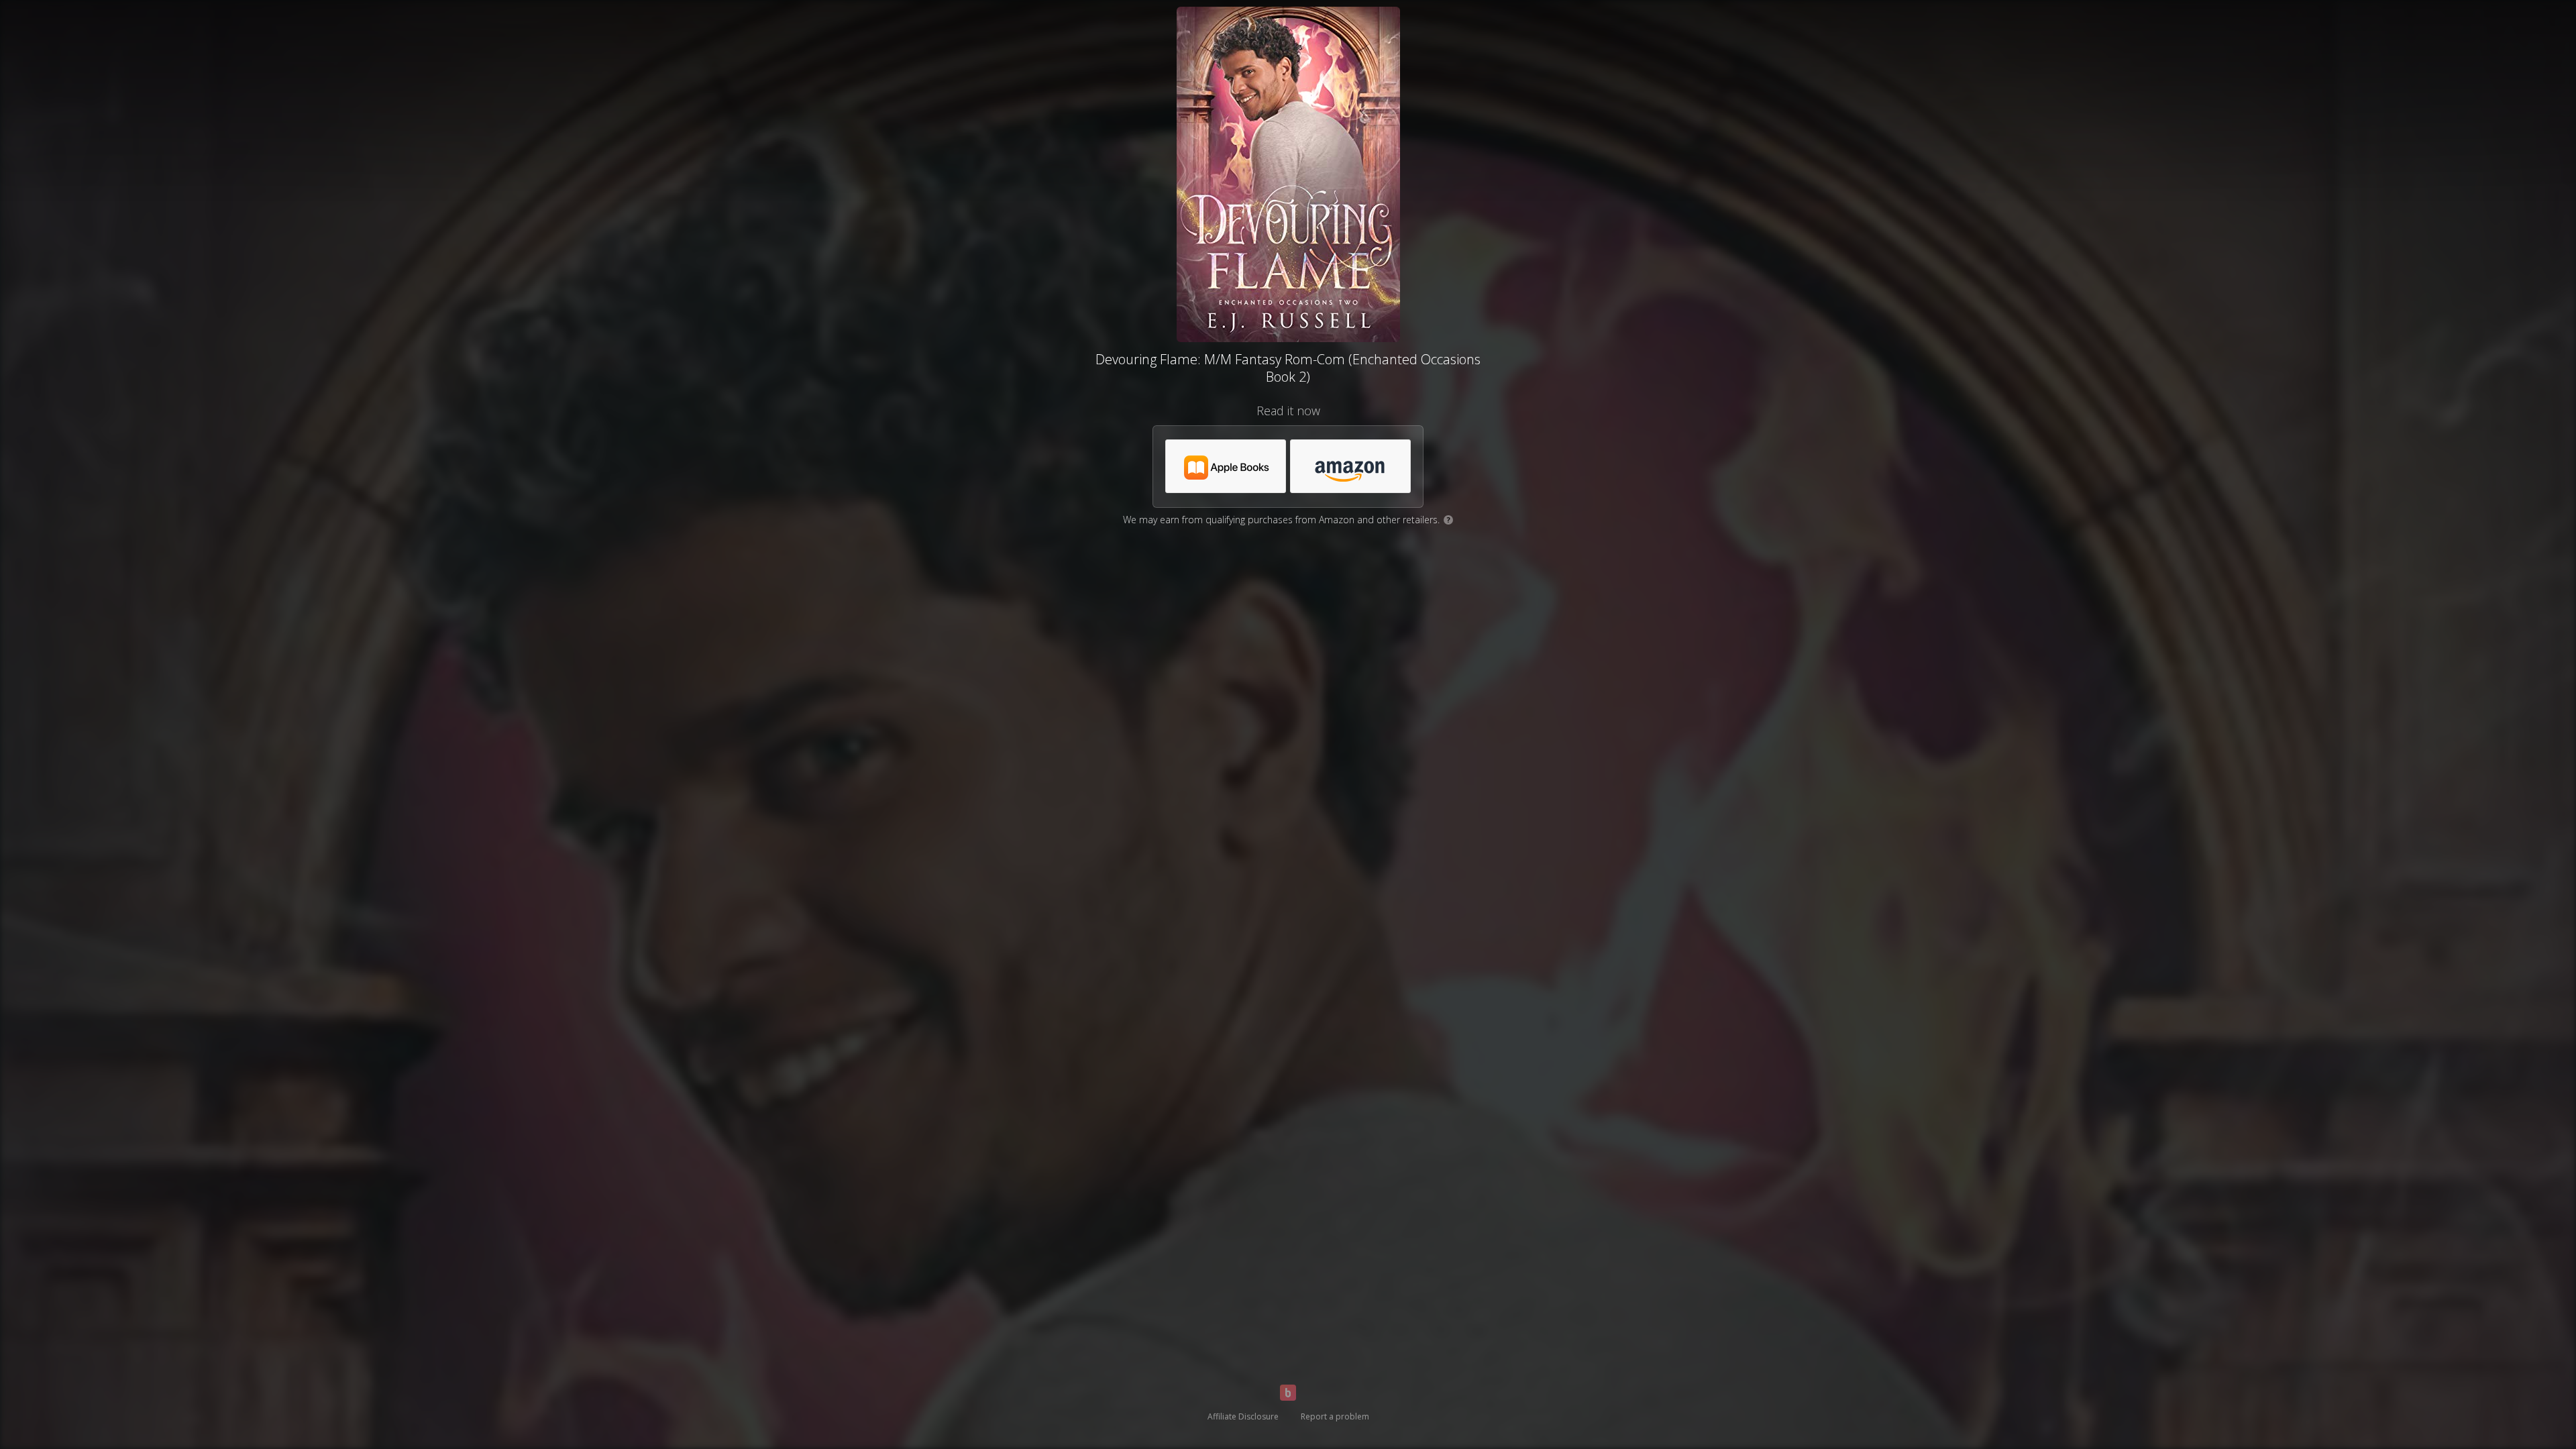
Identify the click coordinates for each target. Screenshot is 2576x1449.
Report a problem (1335, 1416)
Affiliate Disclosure (1243, 1416)
